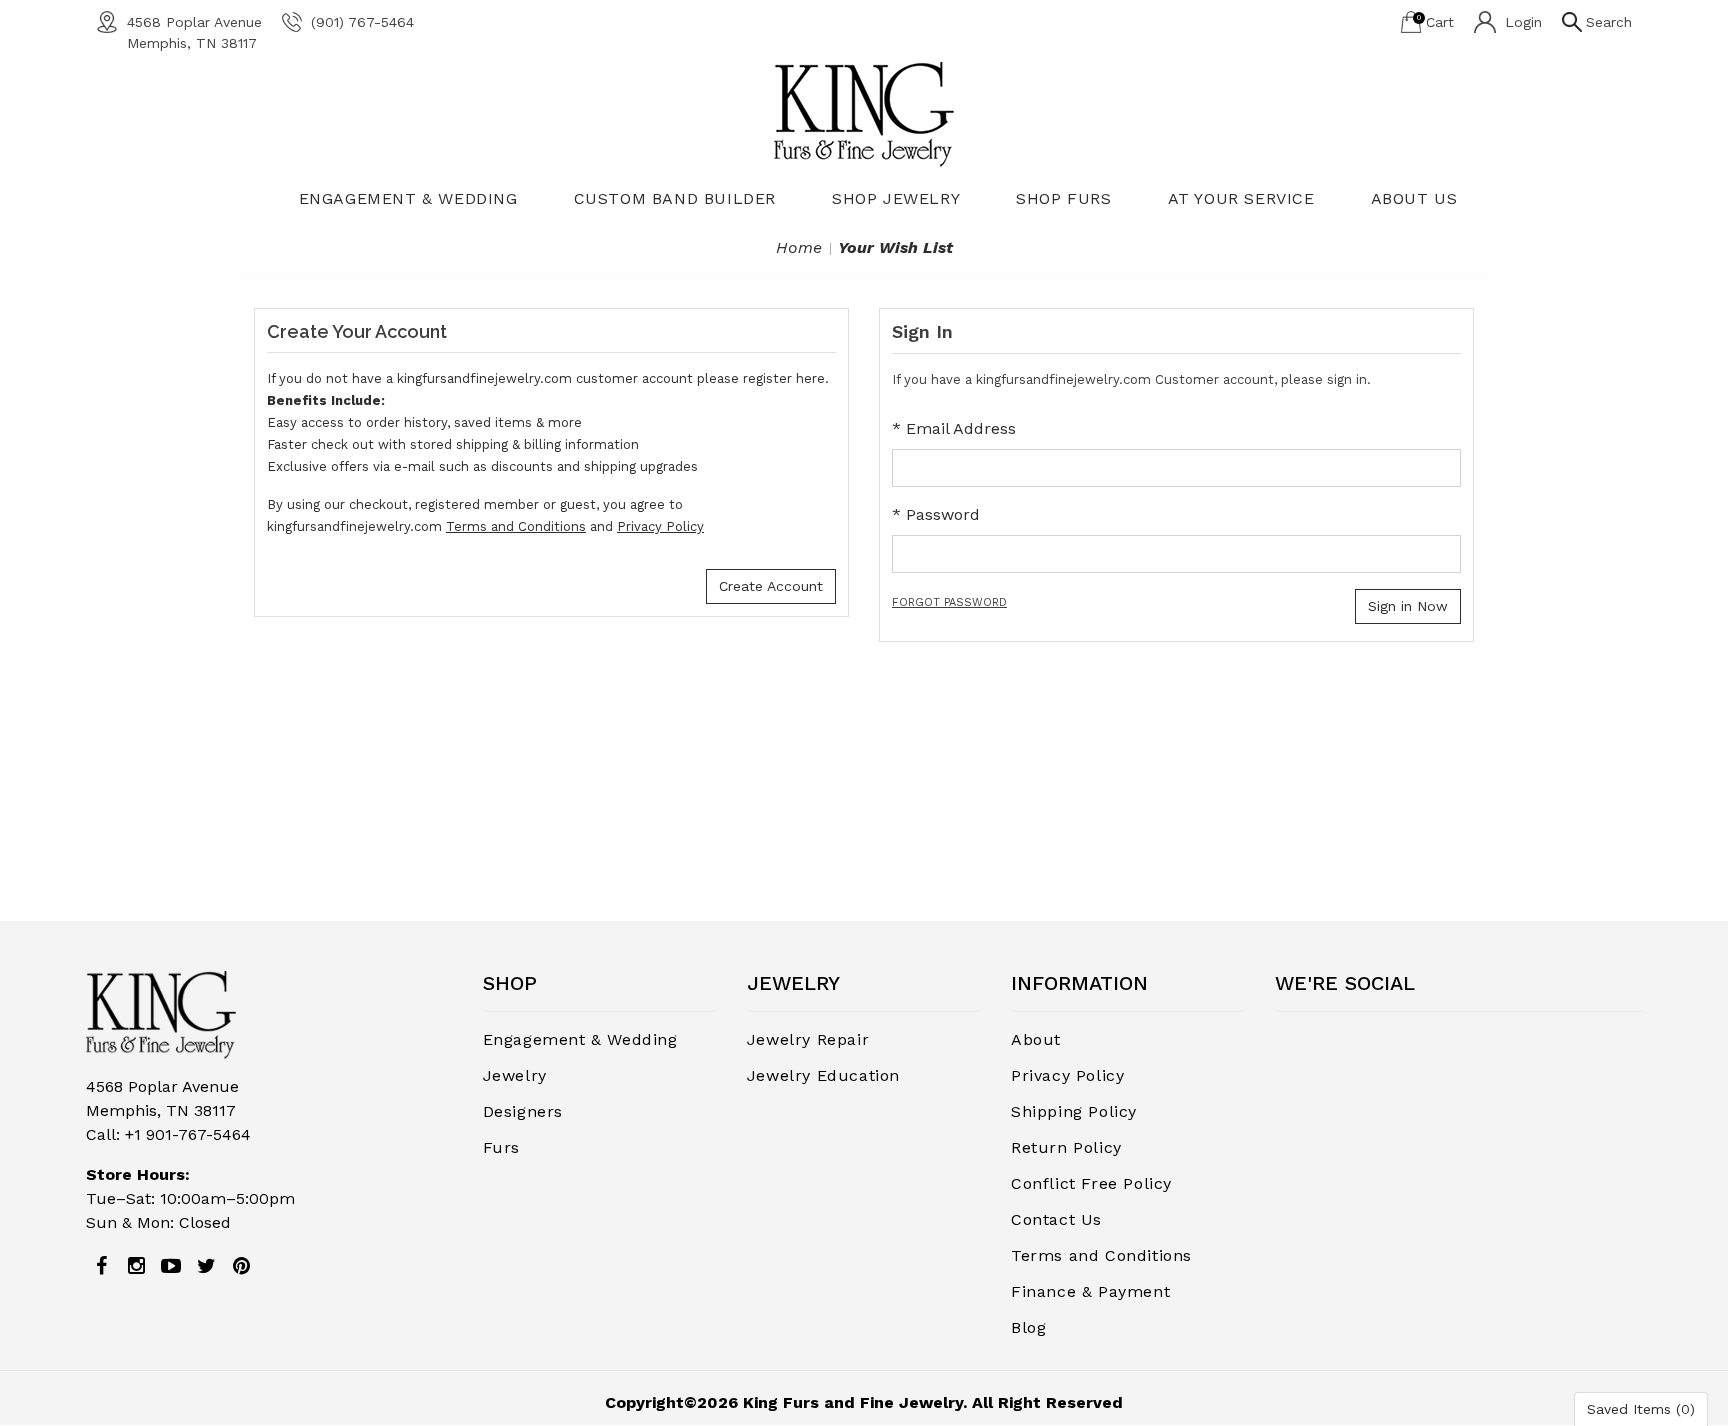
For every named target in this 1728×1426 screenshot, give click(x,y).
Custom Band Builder (675, 198)
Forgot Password (949, 602)
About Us (1414, 198)
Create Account (771, 586)
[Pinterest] (241, 1266)
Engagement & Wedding (408, 198)
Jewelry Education (823, 1075)
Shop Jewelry (896, 198)
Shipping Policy (1074, 1111)
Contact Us (1056, 1219)
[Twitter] (206, 1266)
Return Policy (1066, 1147)
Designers (523, 1111)
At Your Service (1241, 198)
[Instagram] (136, 1266)
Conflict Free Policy (1091, 1183)
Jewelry (515, 1075)
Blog (1028, 1327)
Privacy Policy (660, 526)
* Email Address (954, 428)
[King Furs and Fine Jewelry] (864, 113)
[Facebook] (101, 1266)
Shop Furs (1063, 198)
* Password (936, 514)
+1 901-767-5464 (188, 1134)
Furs (501, 1147)
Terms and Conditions (516, 526)
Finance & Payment (1090, 1291)
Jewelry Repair (808, 1039)
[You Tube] (171, 1266)
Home (799, 247)
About (1036, 1039)
